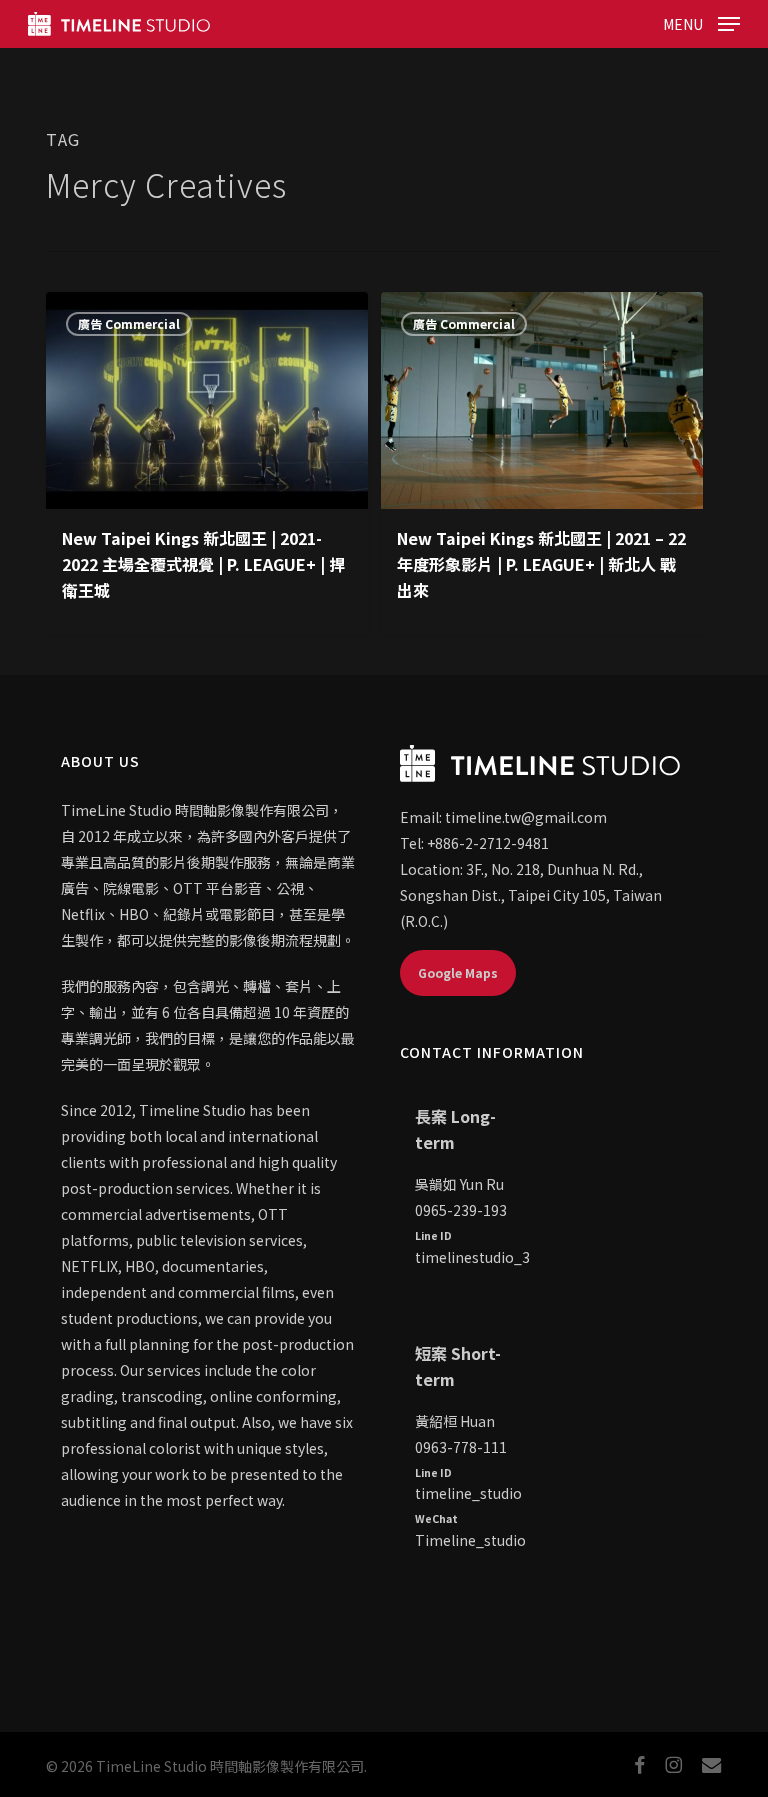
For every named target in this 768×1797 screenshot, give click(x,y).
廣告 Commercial (129, 323)
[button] (701, 21)
